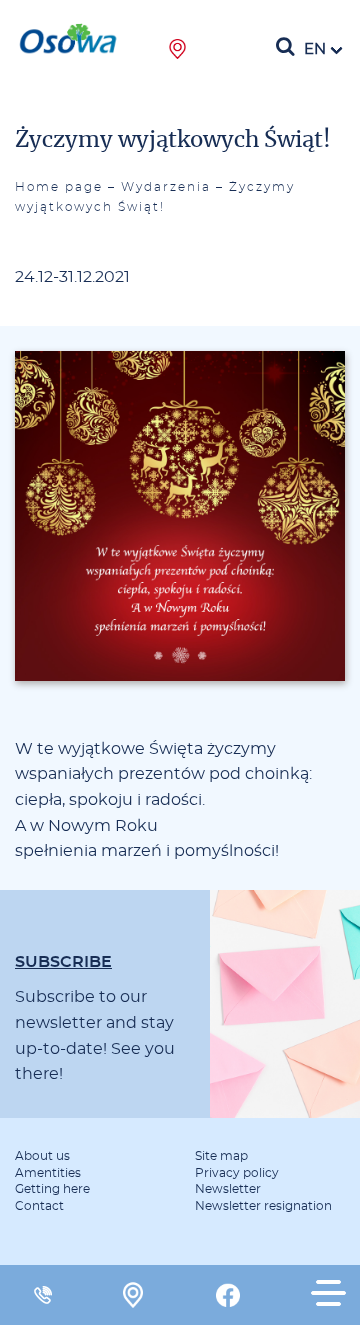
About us (42, 1156)
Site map (221, 1156)
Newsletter (228, 1189)
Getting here (52, 1189)
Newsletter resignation (263, 1206)
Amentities (48, 1173)
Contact (39, 1206)
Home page (59, 187)
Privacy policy (237, 1173)
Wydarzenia (166, 187)
